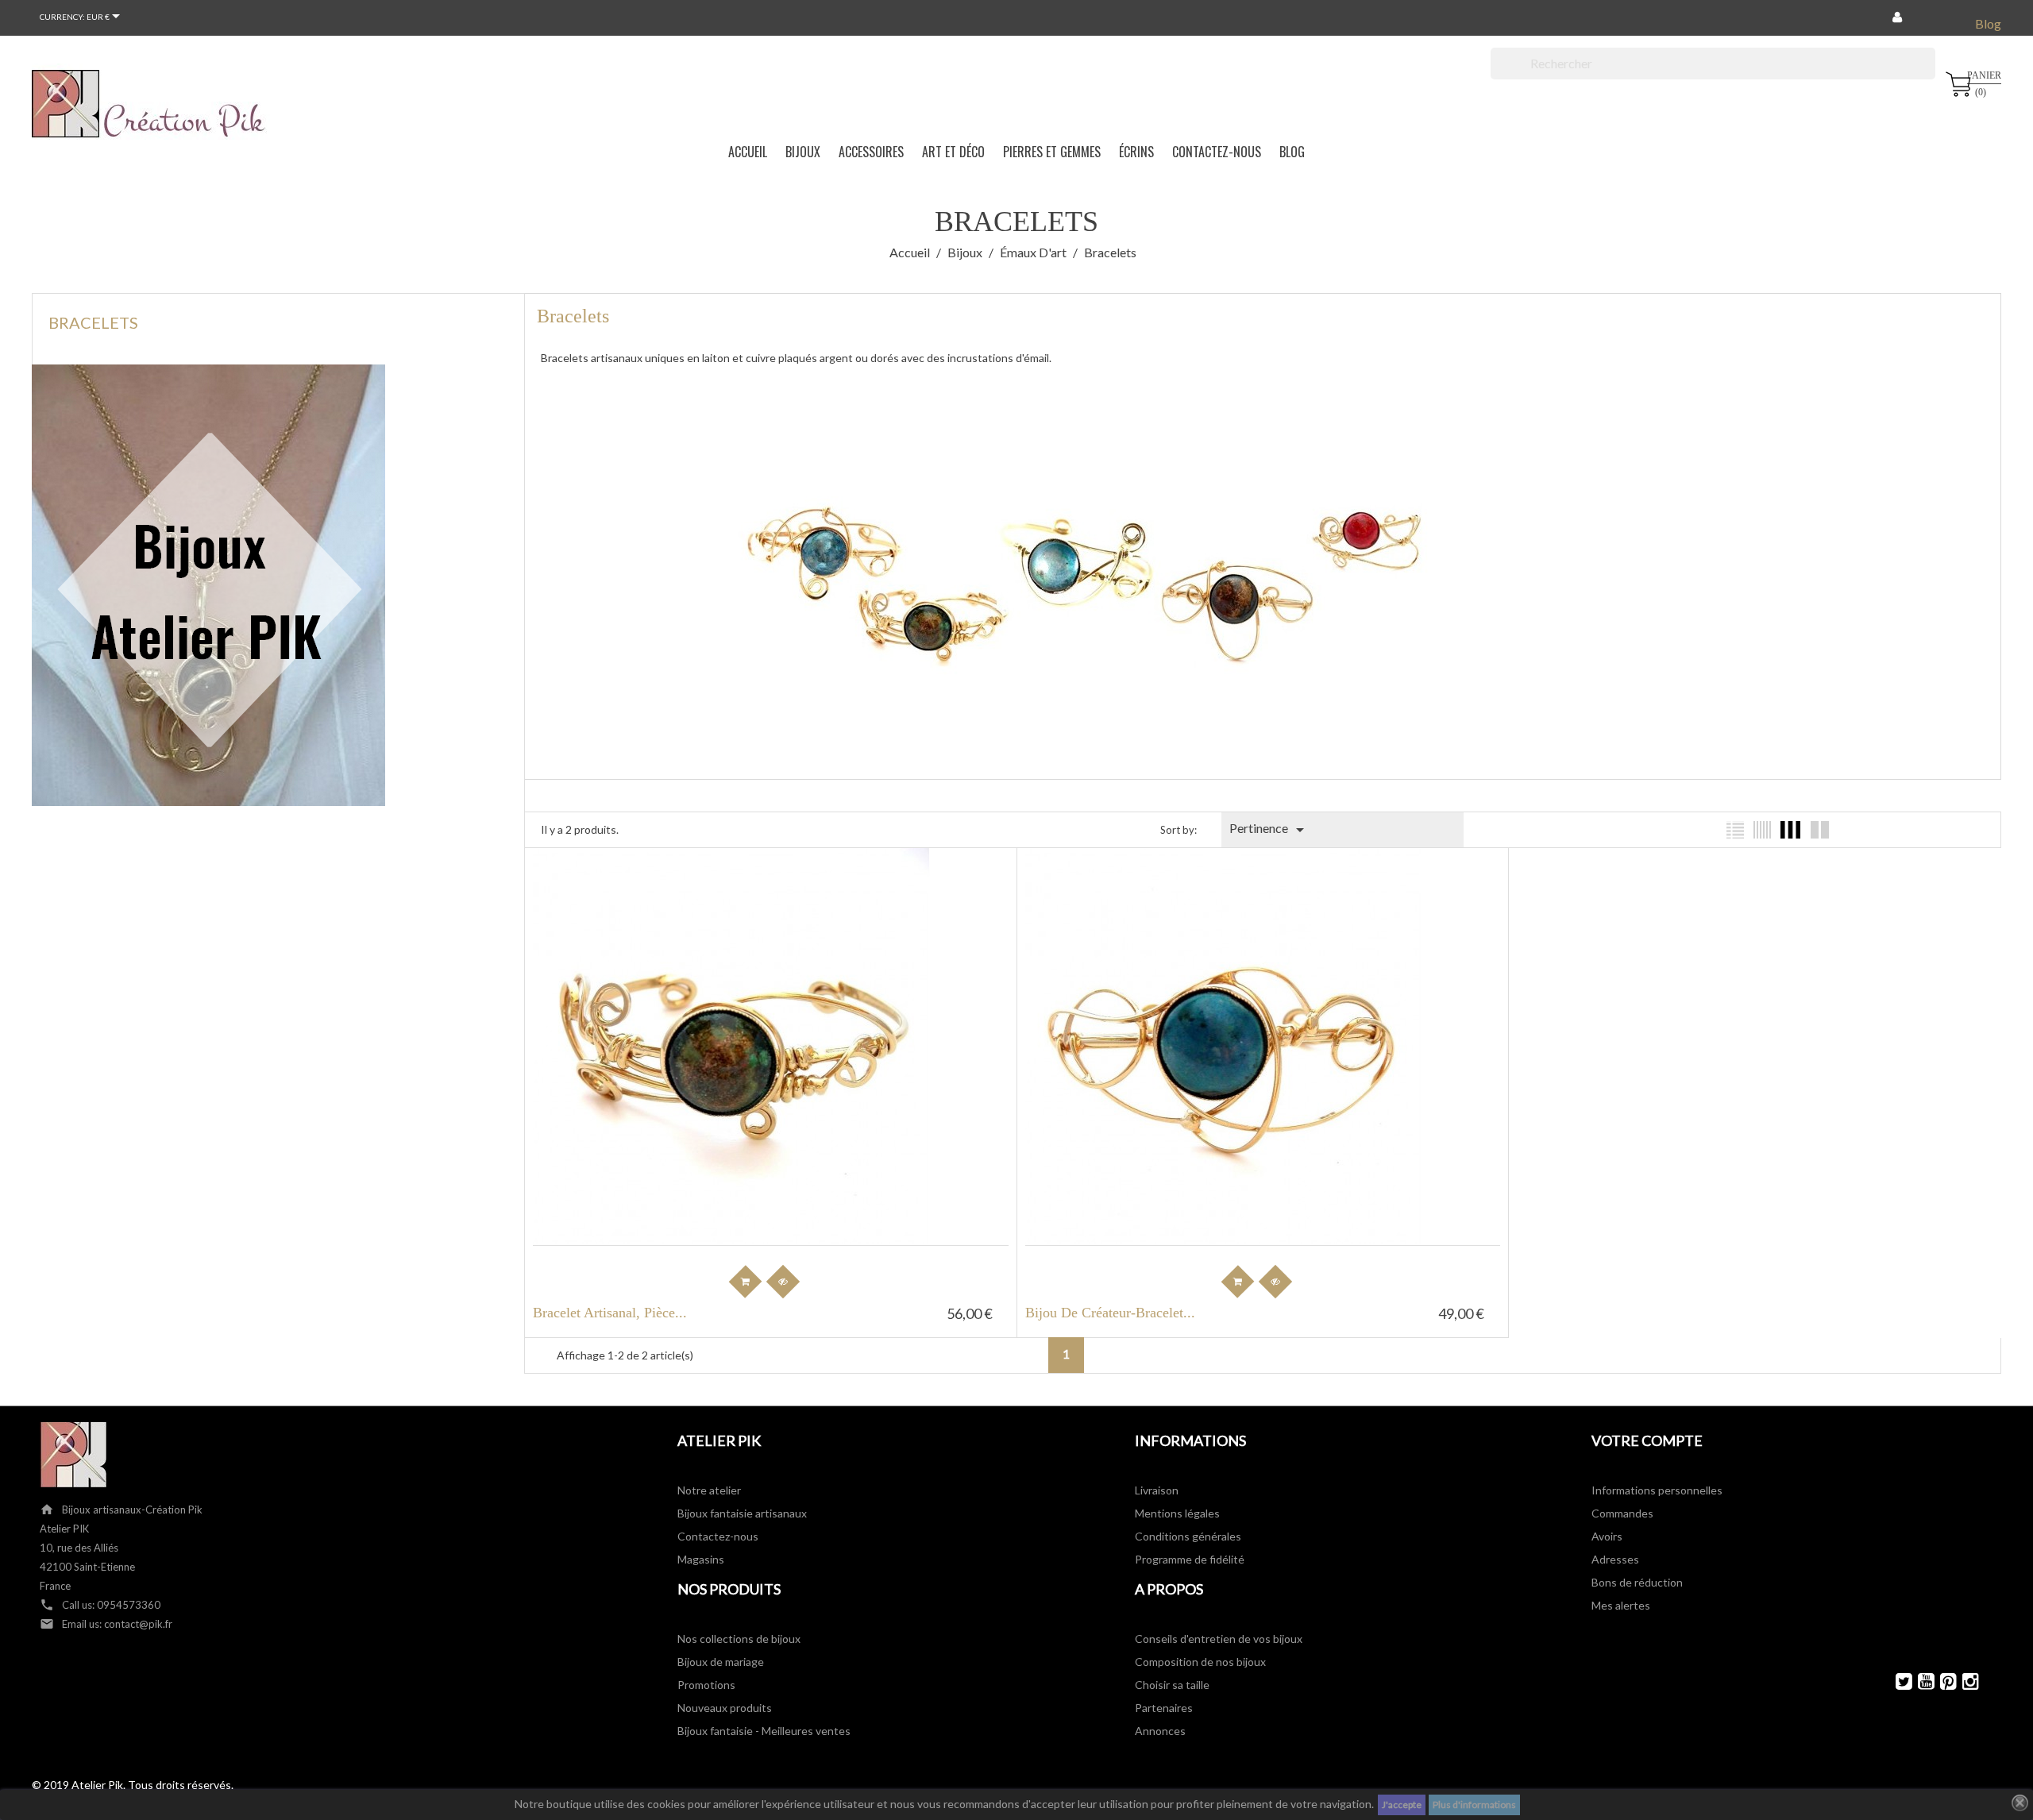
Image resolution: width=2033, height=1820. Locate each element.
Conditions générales (1188, 1536)
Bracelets (93, 322)
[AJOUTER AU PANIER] (746, 1282)
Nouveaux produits (725, 1708)
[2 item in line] (1820, 830)
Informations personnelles (1657, 1490)
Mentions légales (1177, 1513)
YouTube (1919, 1681)
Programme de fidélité (1190, 1559)
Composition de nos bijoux (1200, 1662)
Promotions (706, 1685)
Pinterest (1941, 1681)
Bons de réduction (1637, 1582)
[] (1929, 75)
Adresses (1615, 1559)
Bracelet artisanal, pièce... (610, 1313)
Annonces (1160, 1731)
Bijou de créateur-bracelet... (1110, 1313)
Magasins (701, 1559)
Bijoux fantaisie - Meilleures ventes (764, 1731)
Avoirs (1607, 1536)
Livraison (1157, 1490)
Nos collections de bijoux (739, 1639)
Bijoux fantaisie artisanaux (742, 1513)
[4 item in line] (1790, 830)
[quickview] (783, 1282)
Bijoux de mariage (721, 1662)
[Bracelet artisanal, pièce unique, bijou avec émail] (746, 886)
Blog (1988, 23)
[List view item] (1735, 830)
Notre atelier (709, 1490)
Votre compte (1647, 1440)
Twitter (1897, 1681)
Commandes (1622, 1513)
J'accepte (1402, 1805)
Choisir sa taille (1172, 1685)
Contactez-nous (718, 1536)
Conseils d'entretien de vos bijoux (1219, 1639)
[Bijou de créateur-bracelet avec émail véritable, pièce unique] (1239, 886)
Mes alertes (1621, 1605)
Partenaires (1164, 1708)
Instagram (1964, 1681)
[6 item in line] (1762, 830)
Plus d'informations (1474, 1805)
